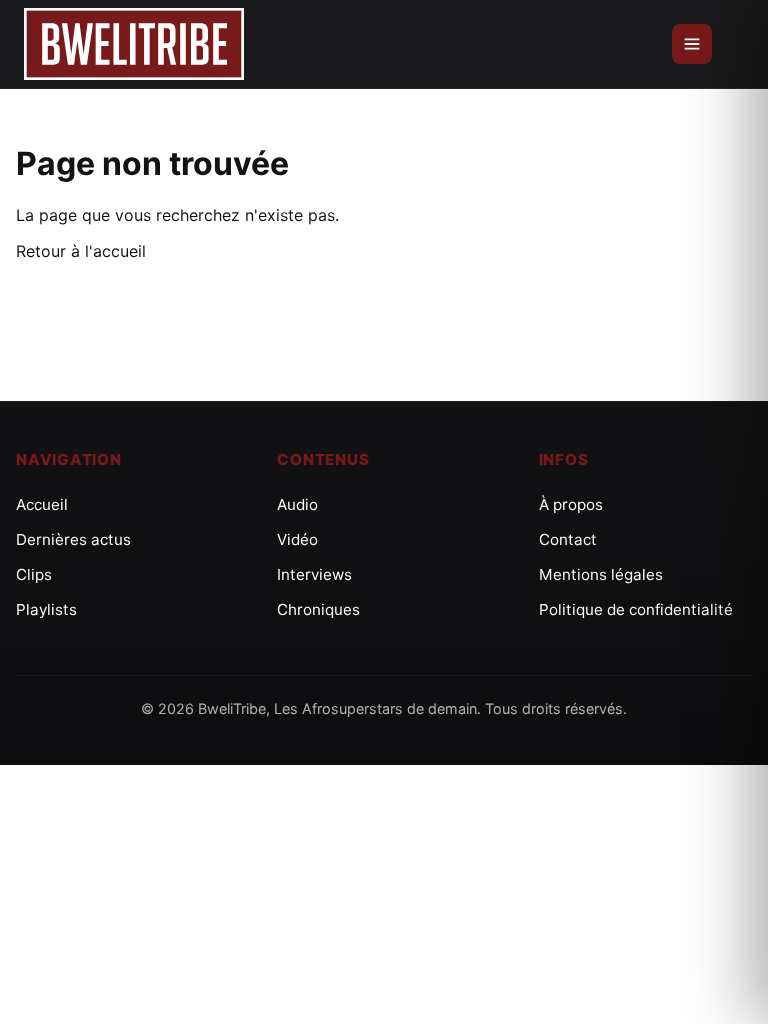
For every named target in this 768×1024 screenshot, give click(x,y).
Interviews (314, 574)
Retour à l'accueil (81, 251)
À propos (571, 504)
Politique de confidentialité (636, 609)
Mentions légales (601, 574)
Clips (34, 574)
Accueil (42, 504)
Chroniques (318, 609)
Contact (568, 539)
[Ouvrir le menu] (692, 44)
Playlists (46, 609)
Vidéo (297, 539)
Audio (297, 504)
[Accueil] (134, 44)
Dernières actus (73, 539)
